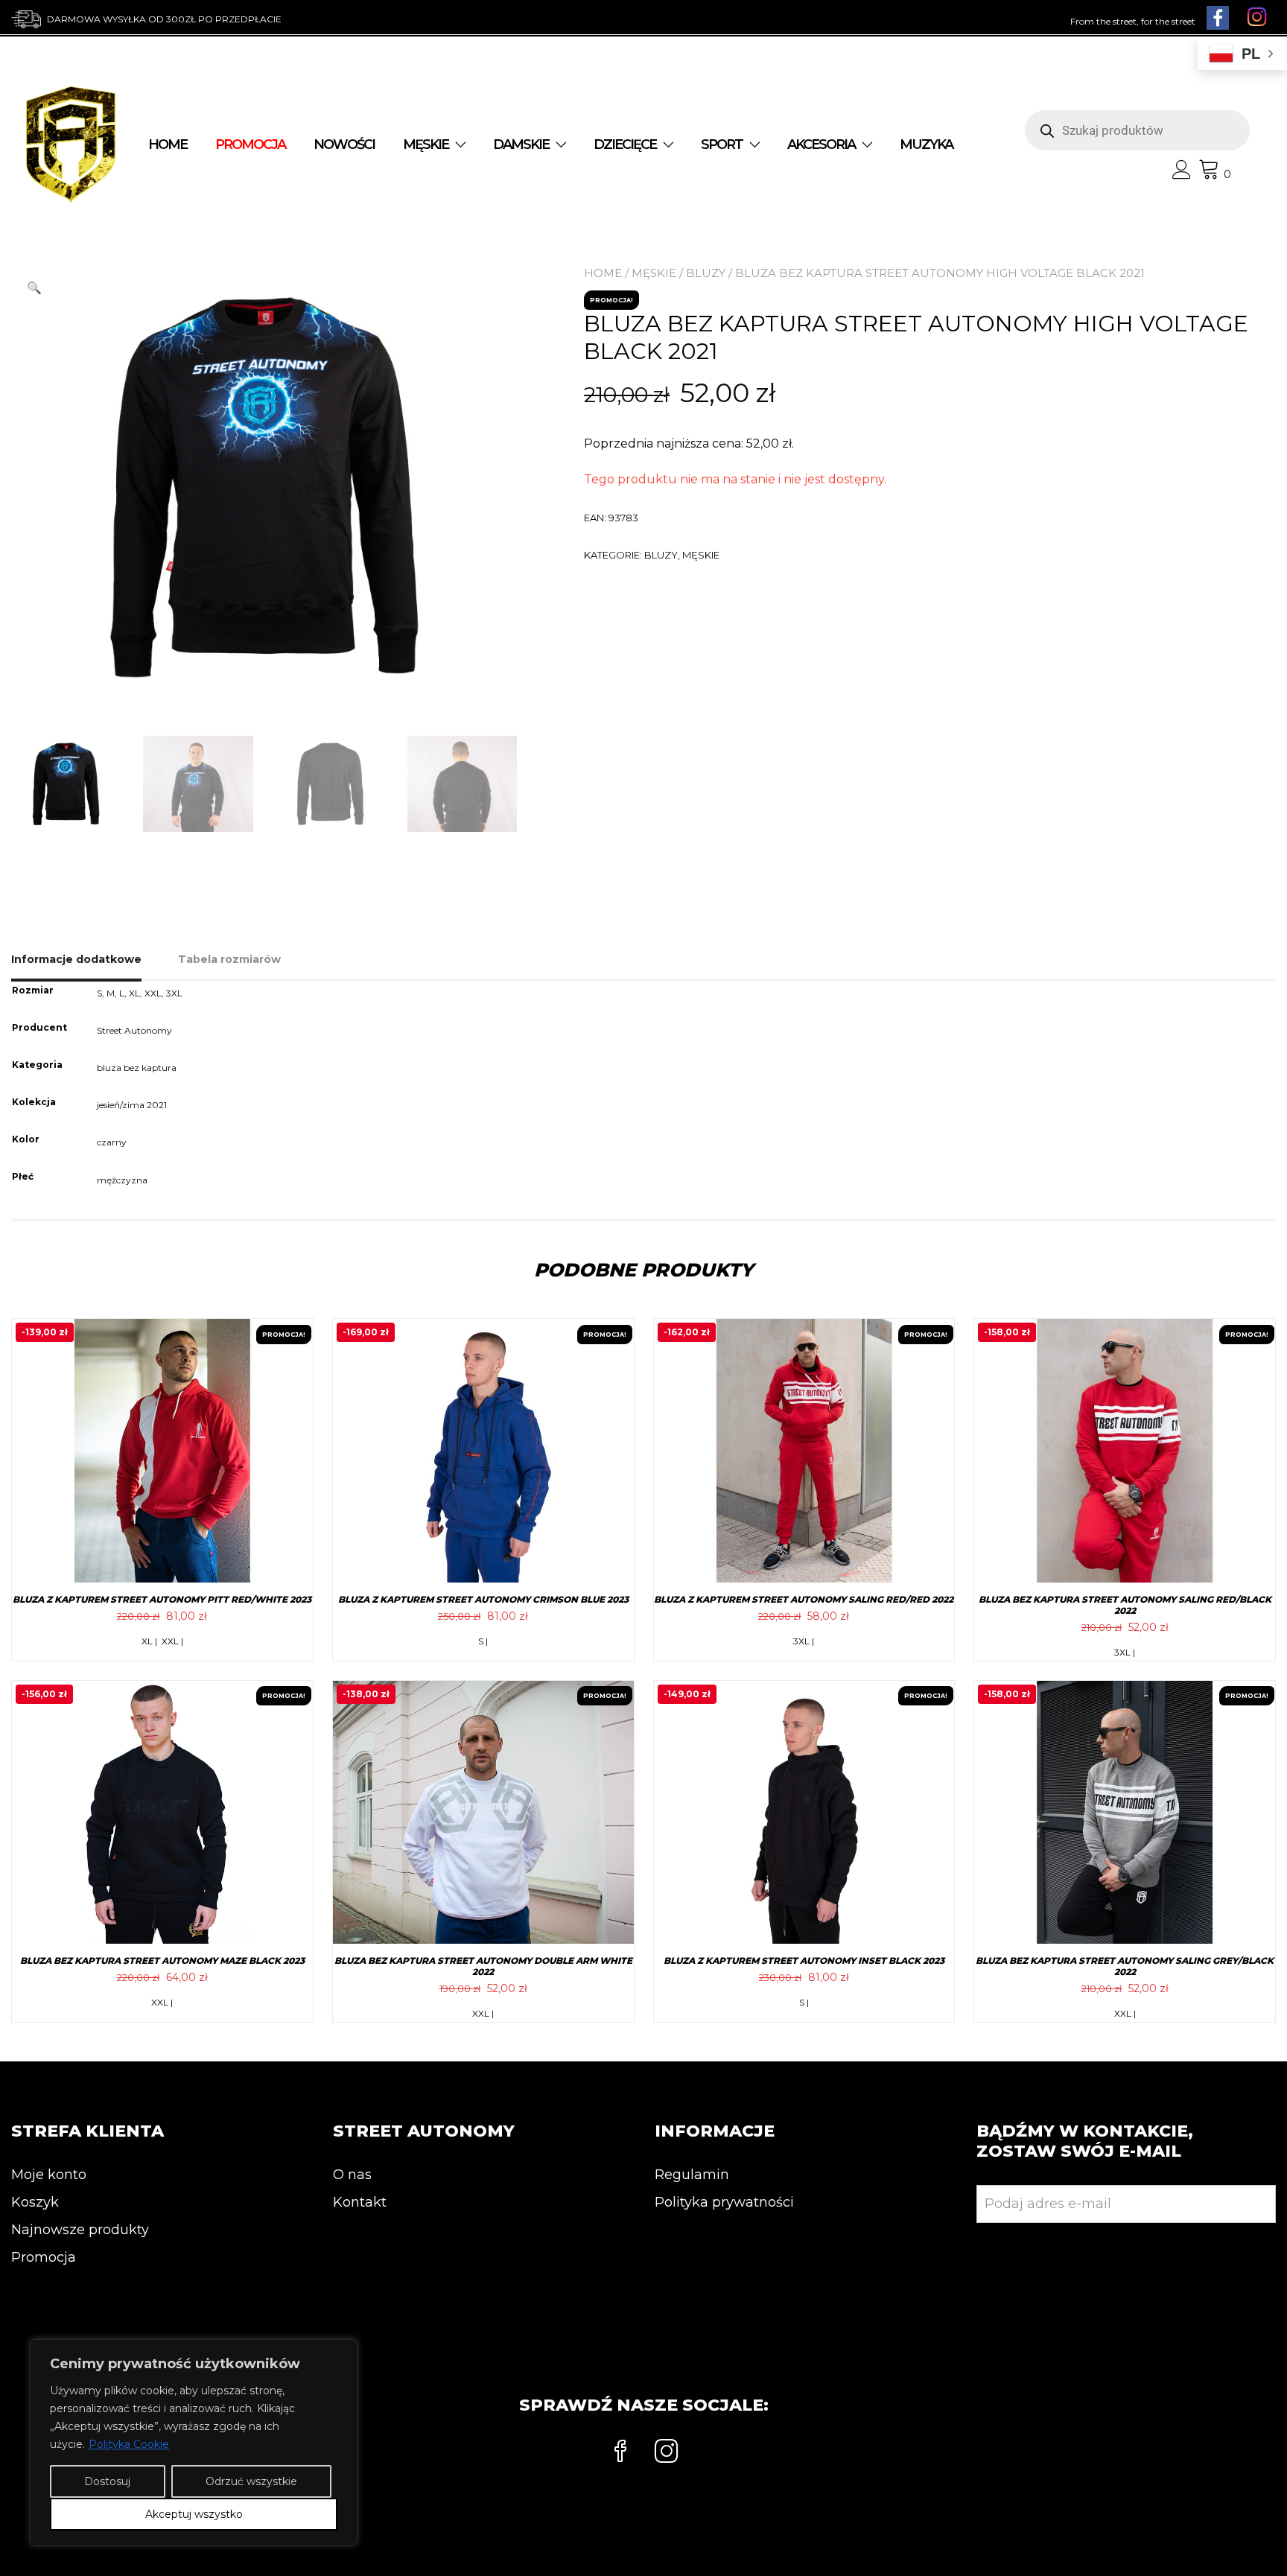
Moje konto (49, 2175)
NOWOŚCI (344, 144)
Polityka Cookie (129, 2444)
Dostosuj (107, 2481)
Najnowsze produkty (80, 2230)
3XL (174, 993)
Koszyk (35, 2202)
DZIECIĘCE (625, 144)
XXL (153, 993)
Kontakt (360, 2202)
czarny (112, 1142)
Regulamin (692, 2175)
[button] (34, 288)
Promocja (44, 2257)
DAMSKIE (521, 144)
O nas (352, 2175)
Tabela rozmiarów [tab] (229, 959)
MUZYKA (926, 144)
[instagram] (667, 2453)
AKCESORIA (821, 144)
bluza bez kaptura (137, 1068)
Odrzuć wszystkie (251, 2481)
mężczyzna (122, 1180)
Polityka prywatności (724, 2202)
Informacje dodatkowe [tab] (76, 959)
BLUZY (706, 273)
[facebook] (620, 2453)
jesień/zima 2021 (132, 1105)
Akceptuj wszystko (194, 2514)
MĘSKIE (426, 144)
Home (168, 144)
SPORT (722, 144)
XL (134, 993)
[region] (194, 2443)
